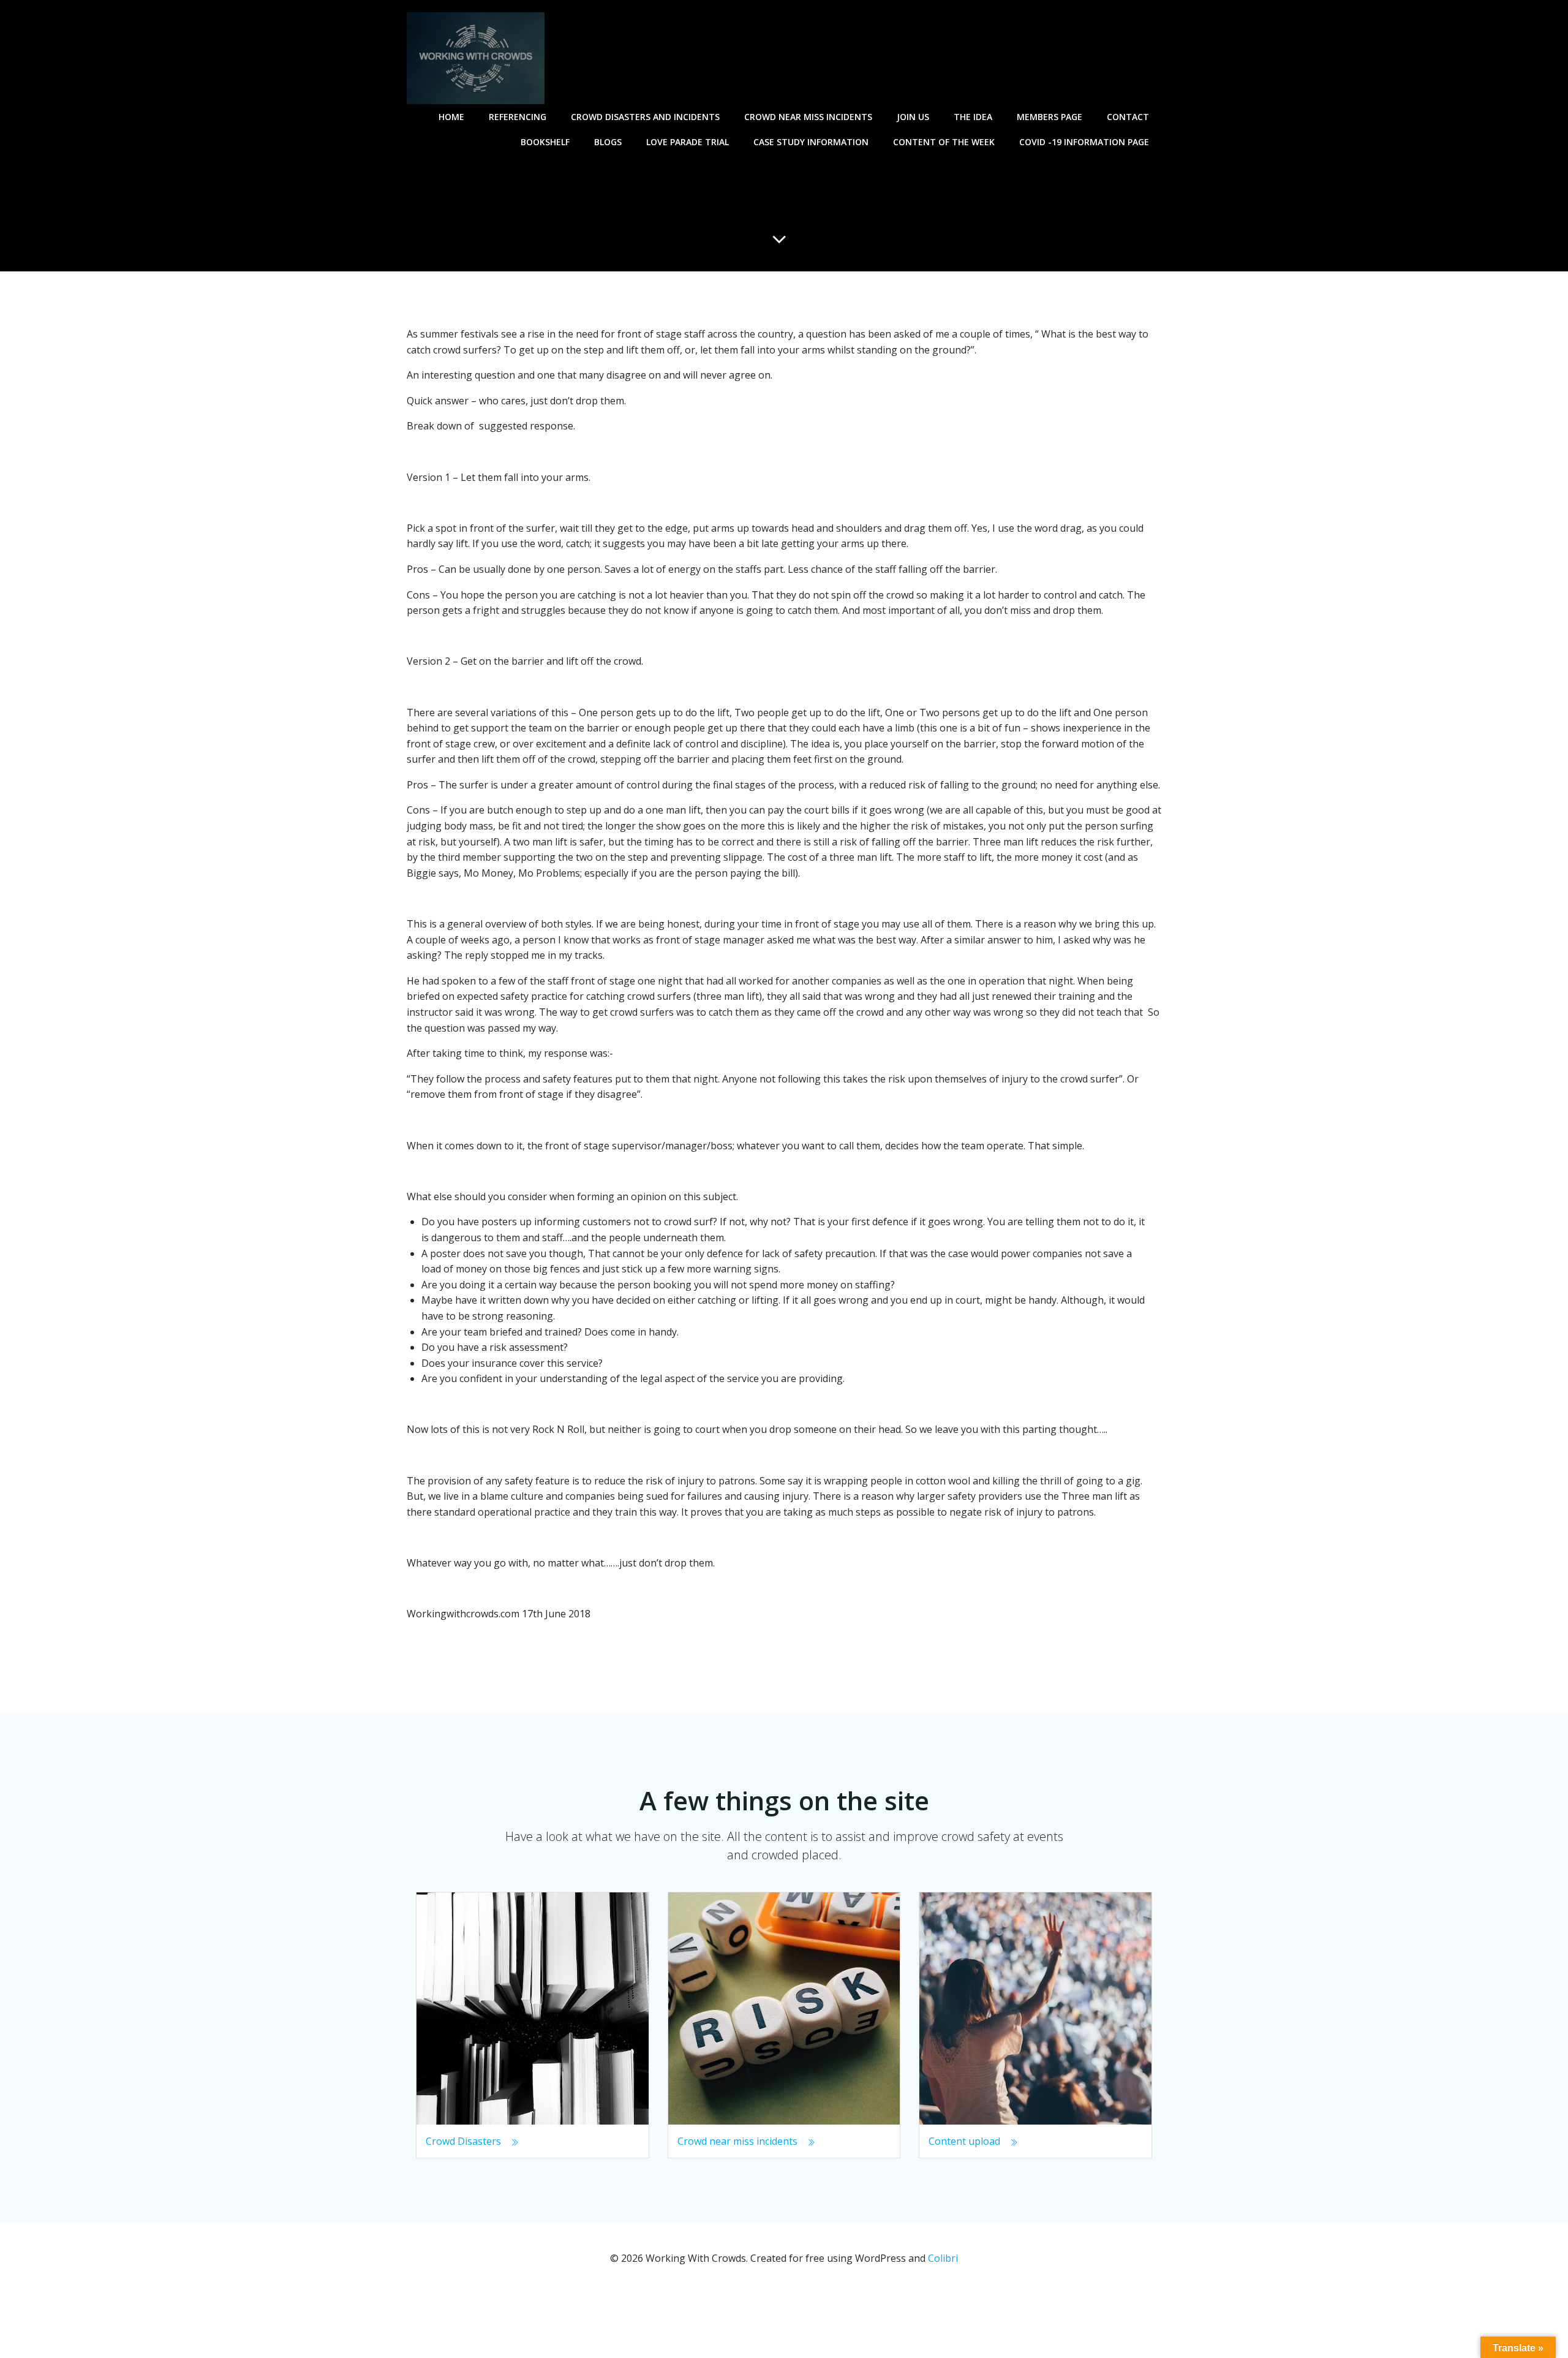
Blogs (608, 142)
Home (451, 117)
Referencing (518, 117)
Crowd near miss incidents (808, 117)
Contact (1128, 117)
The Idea (973, 117)
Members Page (1050, 117)
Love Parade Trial (688, 142)
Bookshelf (545, 142)
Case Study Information (811, 142)
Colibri (943, 2258)
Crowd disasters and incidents (645, 117)
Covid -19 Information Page (1084, 142)
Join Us (913, 117)
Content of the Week (944, 142)
